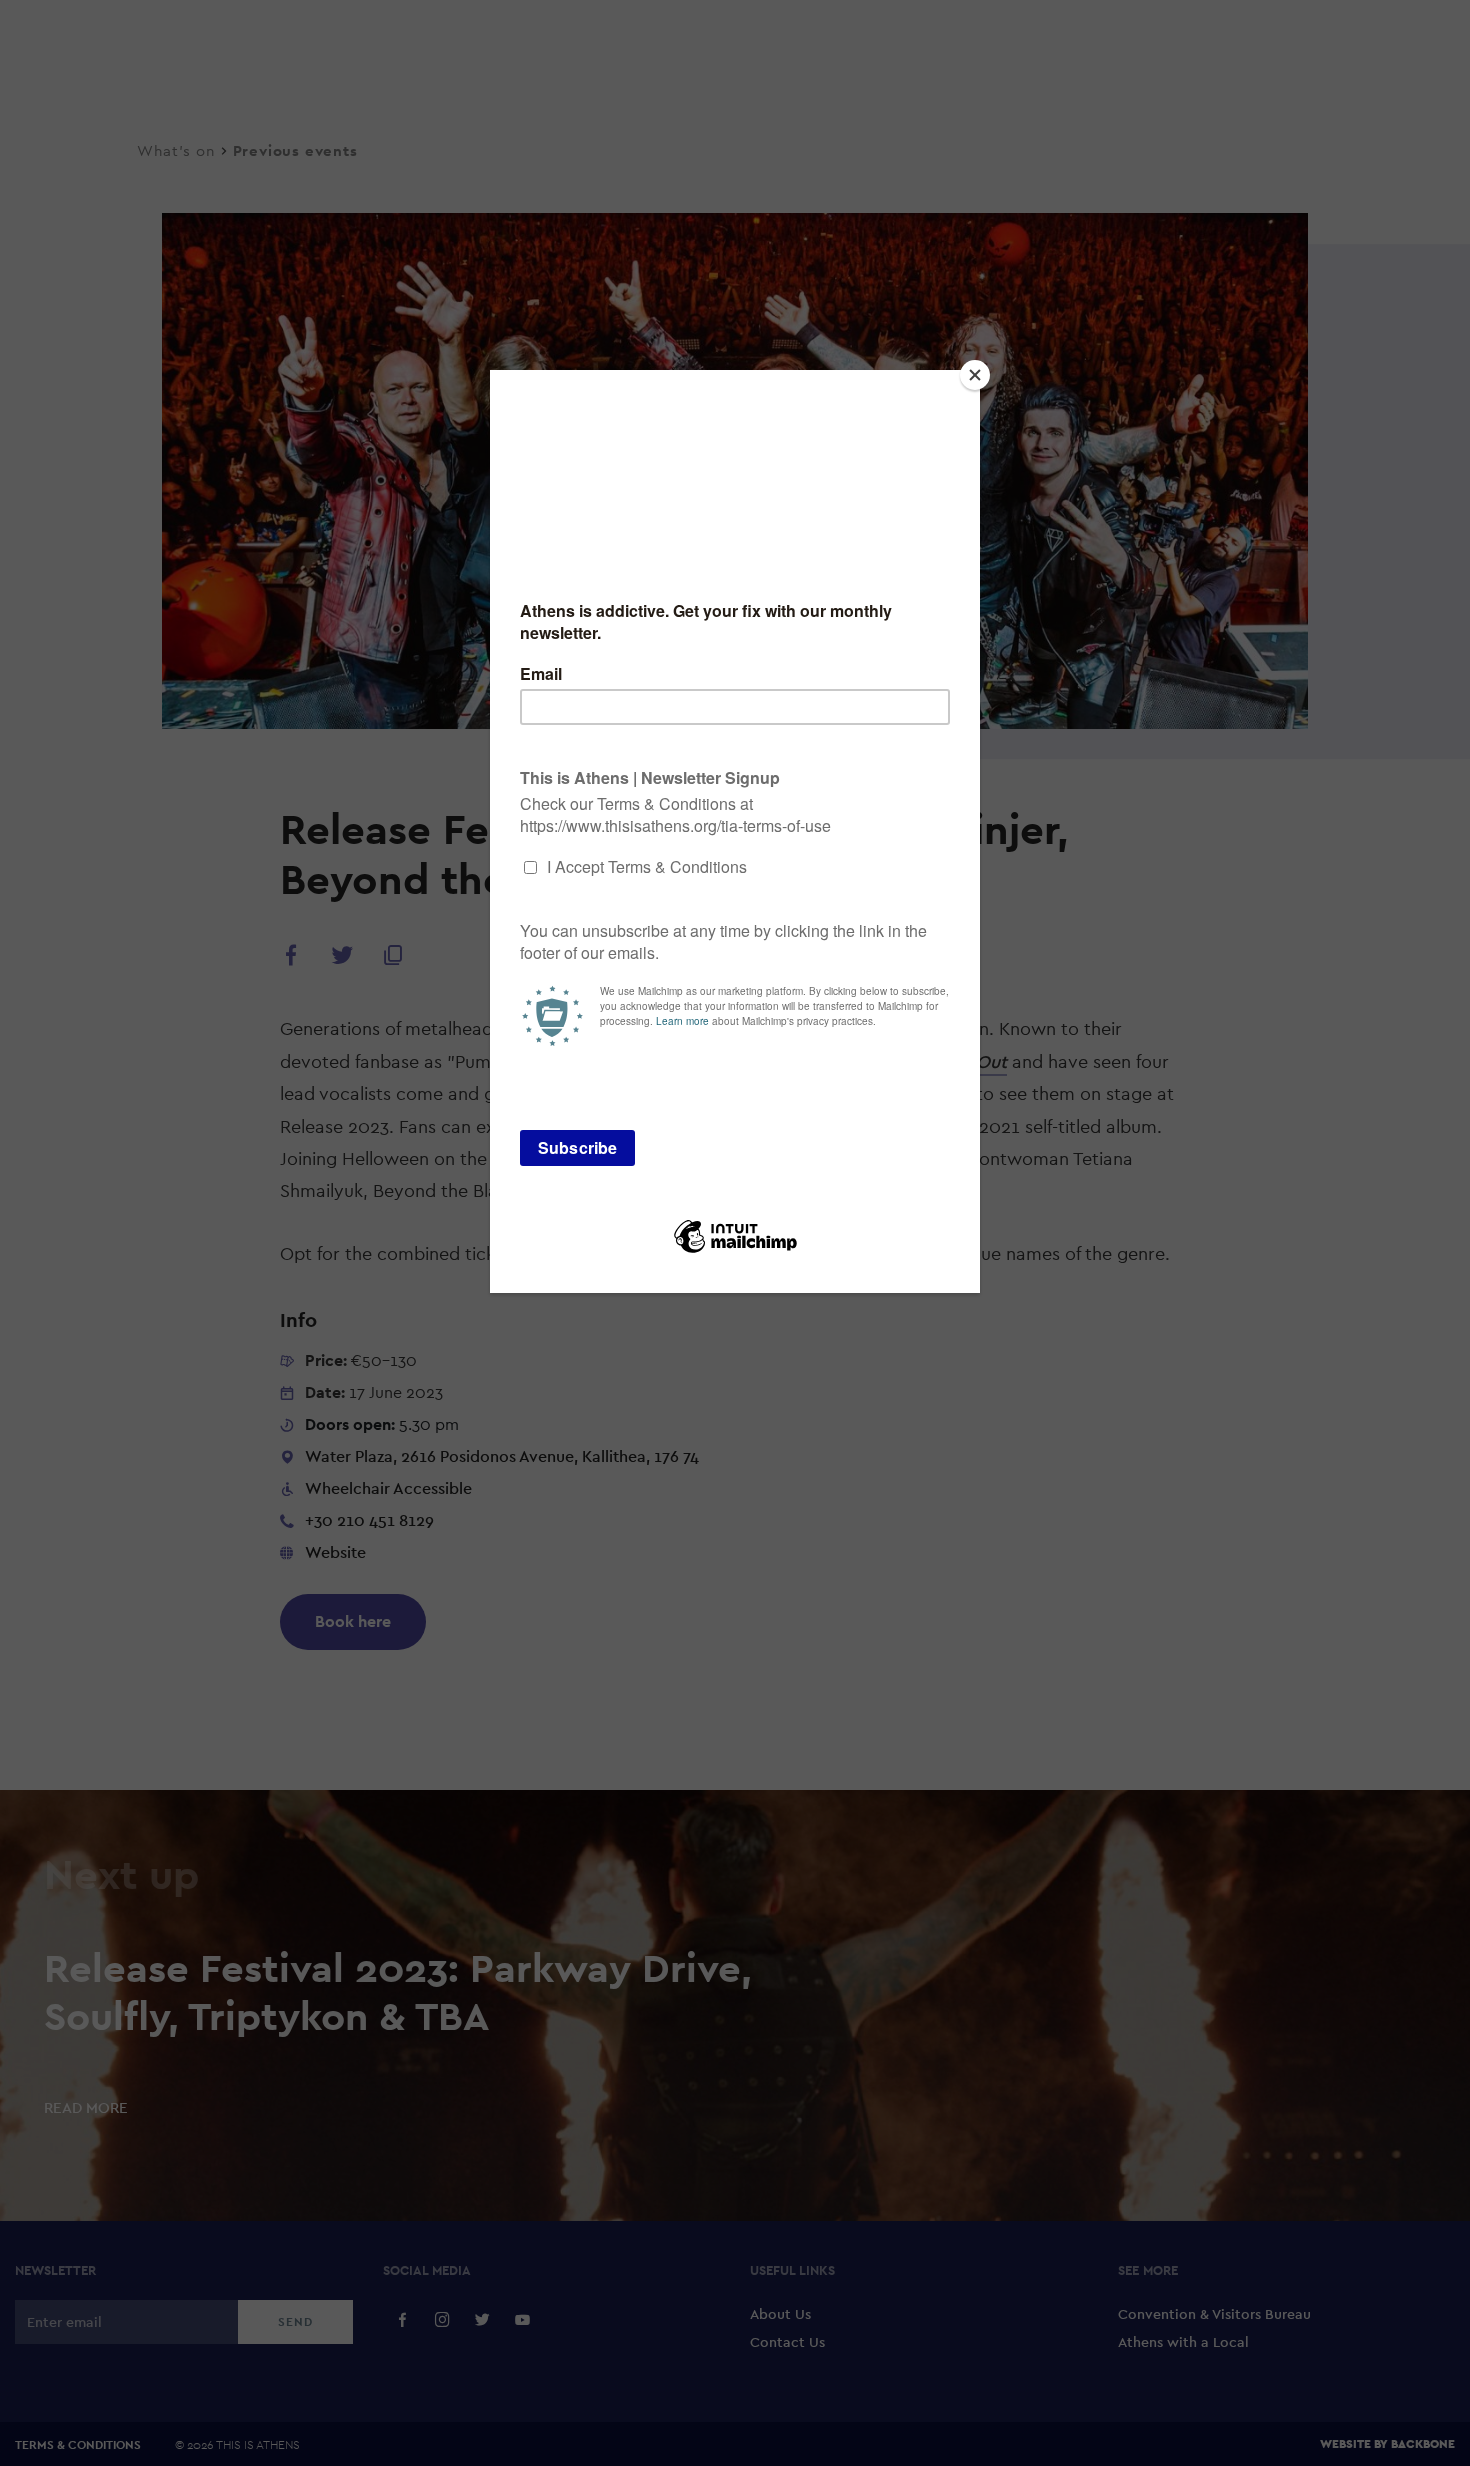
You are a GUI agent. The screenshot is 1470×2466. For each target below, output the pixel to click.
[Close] (975, 375)
